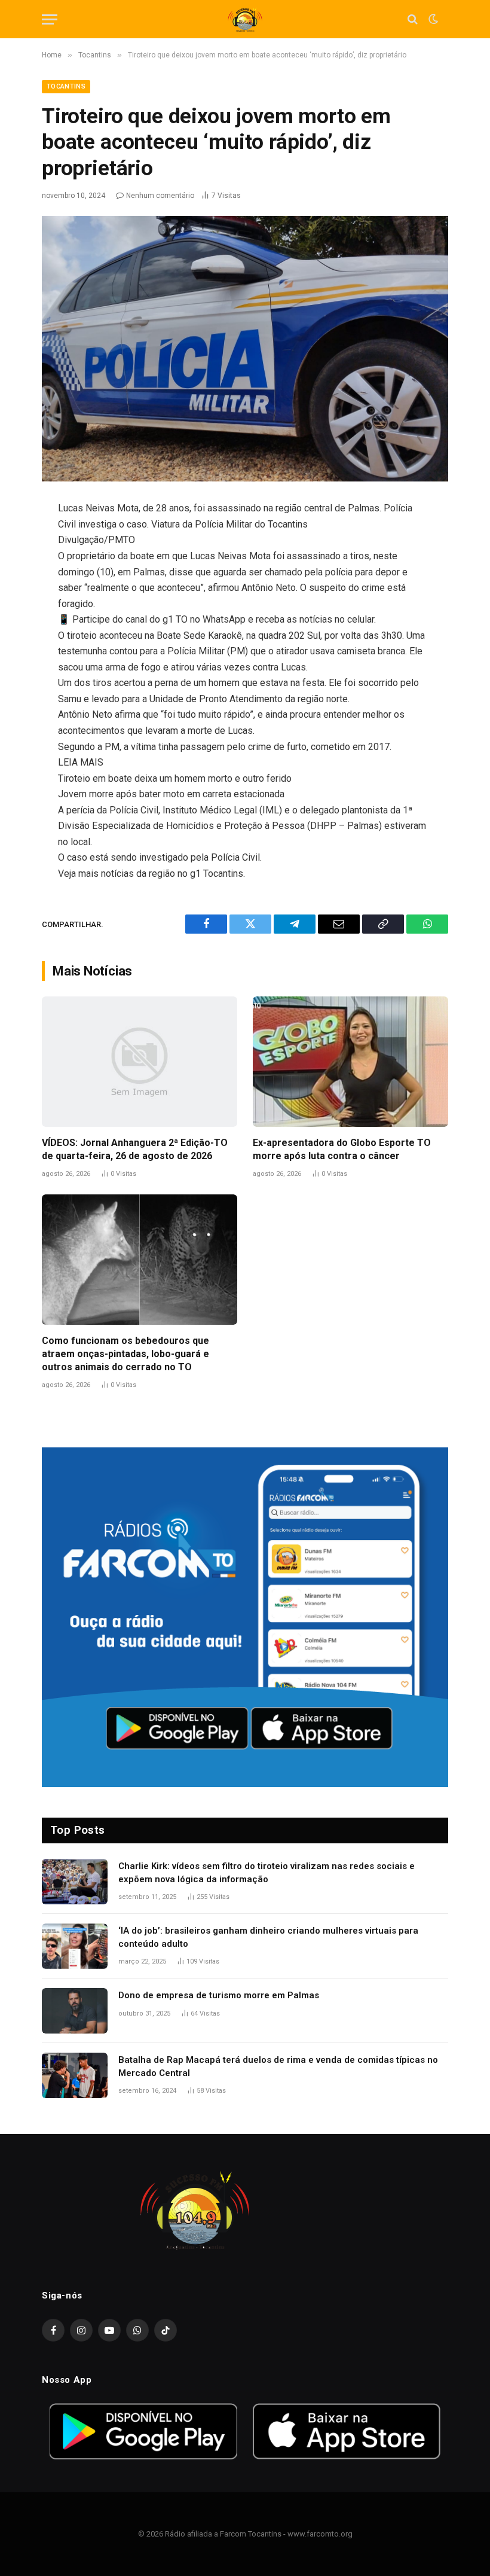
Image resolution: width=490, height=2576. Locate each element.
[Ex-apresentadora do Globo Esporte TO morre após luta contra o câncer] (350, 1062)
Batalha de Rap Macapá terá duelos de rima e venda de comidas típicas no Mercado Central (278, 2066)
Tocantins (66, 86)
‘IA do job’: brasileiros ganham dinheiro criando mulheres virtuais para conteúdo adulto (268, 1937)
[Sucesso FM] (245, 19)
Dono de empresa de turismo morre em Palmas (219, 1995)
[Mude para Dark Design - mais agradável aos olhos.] (432, 19)
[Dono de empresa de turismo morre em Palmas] (75, 2011)
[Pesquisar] (413, 19)
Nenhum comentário (160, 196)
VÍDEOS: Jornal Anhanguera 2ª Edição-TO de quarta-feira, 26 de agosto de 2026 (135, 1149)
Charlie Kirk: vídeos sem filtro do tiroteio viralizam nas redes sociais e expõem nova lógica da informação (267, 1872)
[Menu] (50, 19)
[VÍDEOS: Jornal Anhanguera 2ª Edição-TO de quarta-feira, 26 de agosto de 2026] (140, 1062)
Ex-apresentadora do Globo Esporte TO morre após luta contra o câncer (342, 1149)
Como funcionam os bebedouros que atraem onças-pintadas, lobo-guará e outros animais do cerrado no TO (125, 1354)
